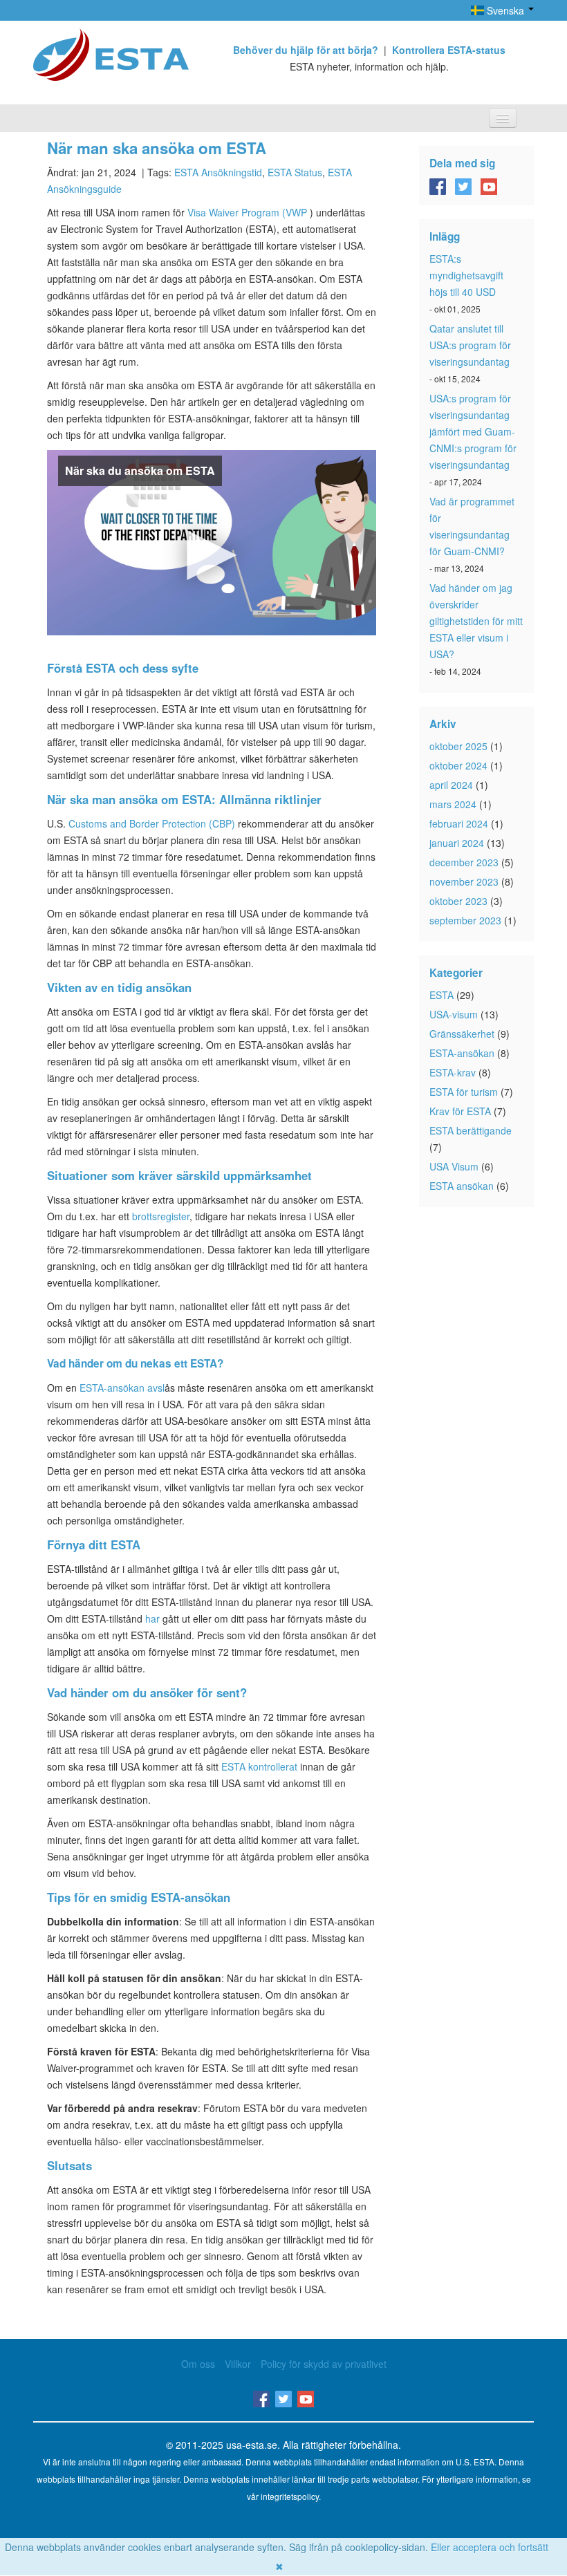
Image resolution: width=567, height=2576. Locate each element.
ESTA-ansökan (462, 1053)
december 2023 (464, 862)
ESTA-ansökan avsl (122, 1388)
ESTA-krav (453, 1072)
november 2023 (464, 881)
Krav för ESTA (460, 1111)
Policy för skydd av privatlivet (324, 2364)
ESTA (441, 995)
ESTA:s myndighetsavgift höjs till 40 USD (466, 275)
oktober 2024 (458, 765)
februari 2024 (459, 823)
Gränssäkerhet (462, 1034)
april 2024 (451, 785)
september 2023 (465, 920)
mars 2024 (453, 804)
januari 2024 (457, 843)
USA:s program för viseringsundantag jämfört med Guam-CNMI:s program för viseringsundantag (473, 431)
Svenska (505, 10)
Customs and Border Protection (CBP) (152, 823)
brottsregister (161, 1216)
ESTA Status (295, 172)
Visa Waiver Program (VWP (247, 212)
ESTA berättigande (471, 1130)
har (152, 1618)
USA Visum (454, 1166)
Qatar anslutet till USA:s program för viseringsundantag (470, 345)
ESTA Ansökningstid (218, 172)
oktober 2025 (458, 746)
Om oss (198, 2364)
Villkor (238, 2364)
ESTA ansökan (462, 1186)
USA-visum (454, 1014)
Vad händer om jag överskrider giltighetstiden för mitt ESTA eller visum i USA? (476, 621)
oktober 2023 (458, 901)
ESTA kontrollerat (259, 1766)
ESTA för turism (464, 1092)
